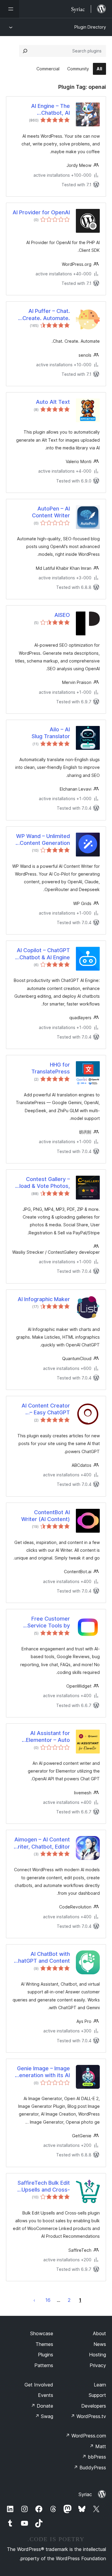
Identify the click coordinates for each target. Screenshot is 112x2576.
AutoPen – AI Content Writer (51, 512)
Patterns (44, 2365)
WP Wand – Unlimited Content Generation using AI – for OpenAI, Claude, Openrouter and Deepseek (42, 840)
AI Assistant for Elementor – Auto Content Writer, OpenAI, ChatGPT (48, 1737)
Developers (94, 2406)
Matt (98, 2446)
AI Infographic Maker (44, 1299)
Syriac (85, 2494)
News (100, 2344)
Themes (44, 2344)
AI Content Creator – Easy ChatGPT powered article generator (46, 1409)
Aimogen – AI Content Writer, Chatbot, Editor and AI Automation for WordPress (41, 1843)
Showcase (42, 2333)
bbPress (94, 2457)
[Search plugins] (25, 51)
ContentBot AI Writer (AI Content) (46, 1516)
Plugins (46, 2355)
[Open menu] (10, 9)
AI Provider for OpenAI (41, 212)
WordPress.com (86, 2436)
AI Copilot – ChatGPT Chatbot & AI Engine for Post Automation (43, 954)
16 (48, 2300)
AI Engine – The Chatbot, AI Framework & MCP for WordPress (42, 110)
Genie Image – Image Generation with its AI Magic (43, 2072)
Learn (100, 2385)
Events (46, 2395)
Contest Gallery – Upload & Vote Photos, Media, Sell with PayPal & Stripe (41, 1183)
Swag (44, 2416)
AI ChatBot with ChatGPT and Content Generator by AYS (42, 1958)
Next (34, 2300)
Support (97, 2395)
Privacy (98, 2365)
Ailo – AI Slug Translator (51, 733)
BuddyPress (90, 2468)
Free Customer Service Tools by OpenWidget (49, 1622)
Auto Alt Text (53, 402)
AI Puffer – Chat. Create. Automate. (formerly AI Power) (45, 315)
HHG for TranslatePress (51, 1068)
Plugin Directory (90, 27)
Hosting (98, 2355)
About (99, 2333)
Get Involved (39, 2385)
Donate (42, 2406)
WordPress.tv (88, 2416)
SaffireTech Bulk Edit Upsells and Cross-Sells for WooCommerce (44, 2187)
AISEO (62, 615)
